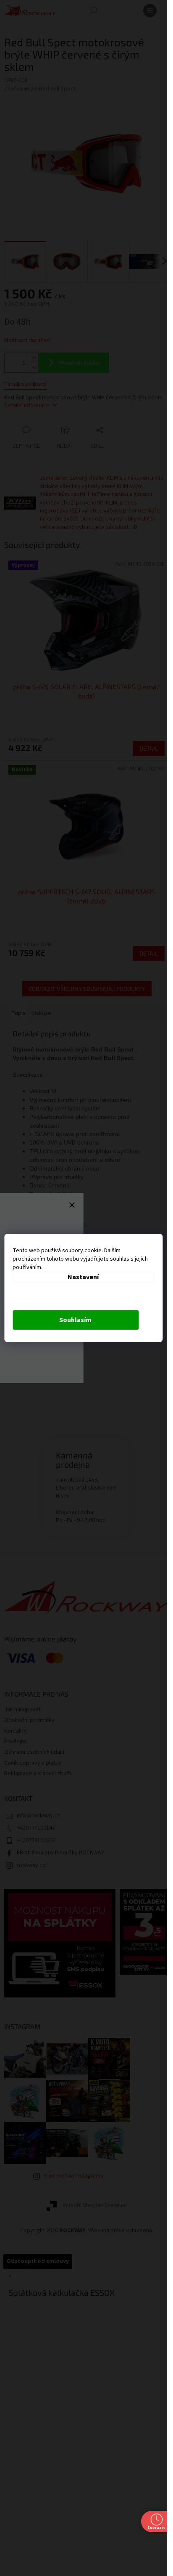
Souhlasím (75, 1320)
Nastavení (83, 1277)
